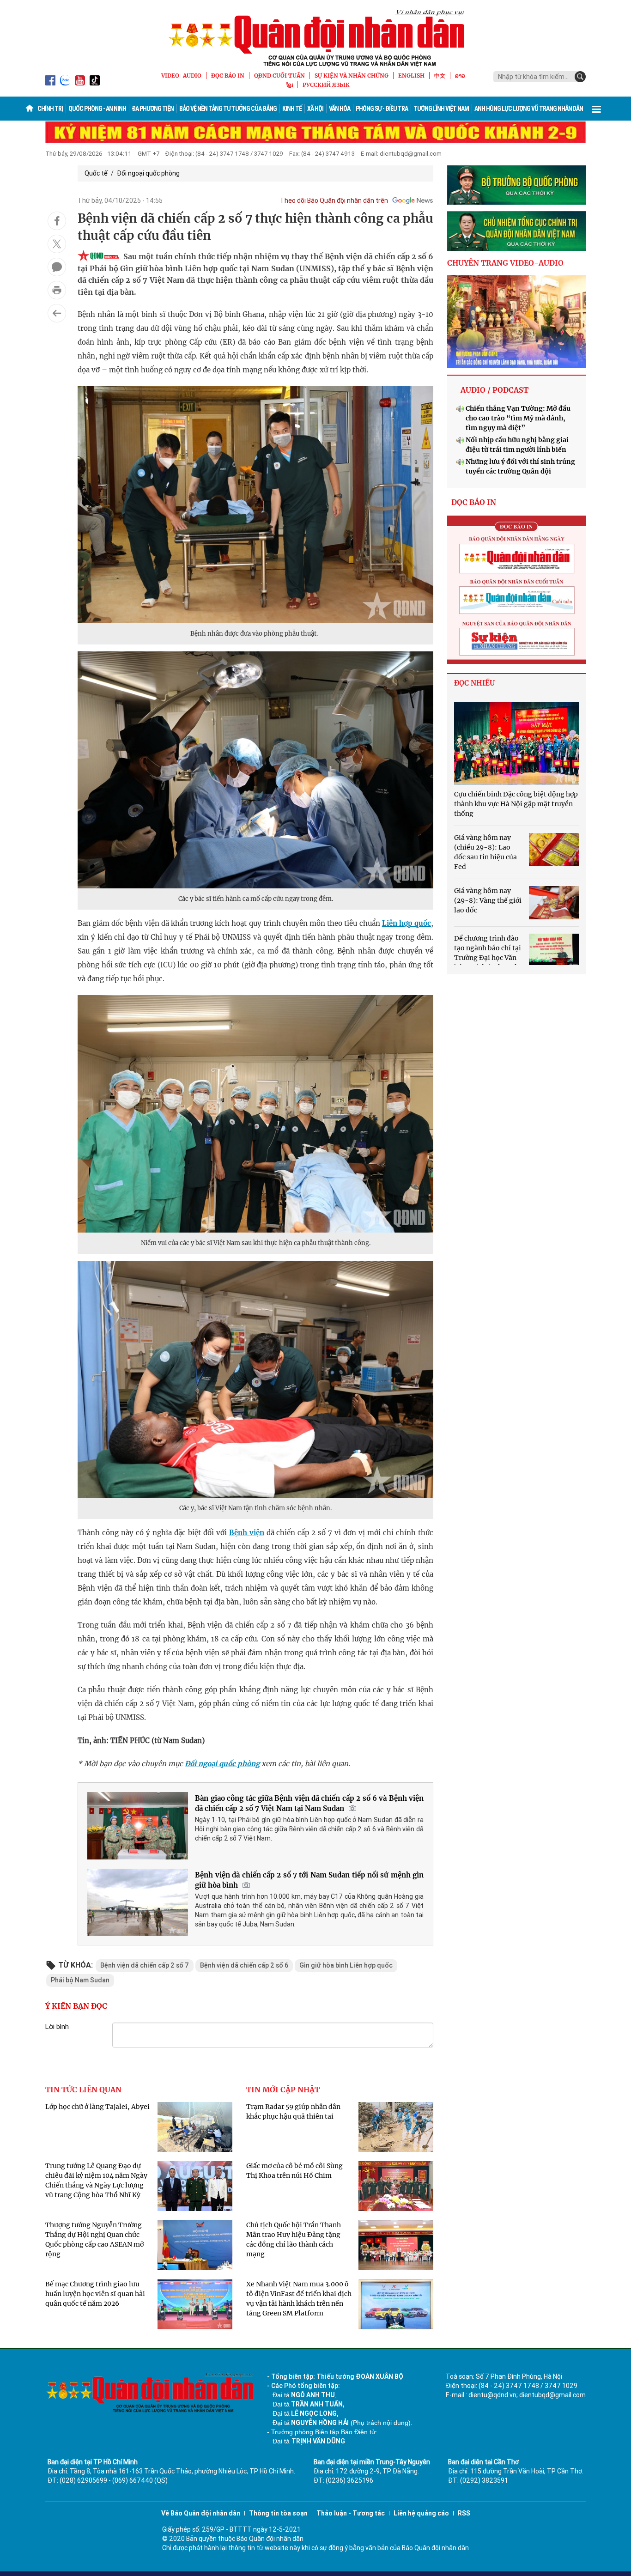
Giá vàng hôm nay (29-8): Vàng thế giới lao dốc (488, 900)
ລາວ (460, 76)
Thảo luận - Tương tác (351, 2513)
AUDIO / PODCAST (494, 390)
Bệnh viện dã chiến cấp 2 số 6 (244, 1965)
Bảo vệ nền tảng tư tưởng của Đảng (228, 109)
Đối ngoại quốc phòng (148, 173)
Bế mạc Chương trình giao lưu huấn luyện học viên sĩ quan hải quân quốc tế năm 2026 (95, 2294)
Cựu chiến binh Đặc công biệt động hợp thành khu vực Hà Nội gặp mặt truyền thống (516, 804)
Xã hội (315, 109)
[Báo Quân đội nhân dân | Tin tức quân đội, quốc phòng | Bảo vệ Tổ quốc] (315, 38)
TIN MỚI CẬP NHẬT (283, 2090)
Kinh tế (292, 109)
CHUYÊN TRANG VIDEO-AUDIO (505, 263)
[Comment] (57, 267)
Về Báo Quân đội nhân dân (201, 2513)
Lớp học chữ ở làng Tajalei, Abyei (97, 2107)
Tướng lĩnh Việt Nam (441, 109)
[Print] (57, 290)
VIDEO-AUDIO (181, 76)
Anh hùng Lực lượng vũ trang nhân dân (529, 109)
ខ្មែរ (290, 85)
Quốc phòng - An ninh (97, 109)
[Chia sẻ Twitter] (57, 244)
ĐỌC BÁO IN (228, 76)
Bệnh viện (247, 1533)
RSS (464, 2513)
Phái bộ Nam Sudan (80, 1980)
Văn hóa (340, 109)
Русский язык (326, 85)
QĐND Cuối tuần (279, 76)
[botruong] (516, 185)
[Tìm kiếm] (580, 77)
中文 (440, 76)
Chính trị (50, 109)
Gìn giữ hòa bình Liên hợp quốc (346, 1965)
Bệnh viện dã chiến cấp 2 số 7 (145, 1965)
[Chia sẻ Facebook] (57, 221)
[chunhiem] (516, 231)
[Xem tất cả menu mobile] (596, 109)
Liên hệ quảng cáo (421, 2513)
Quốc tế (96, 173)
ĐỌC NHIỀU (474, 683)
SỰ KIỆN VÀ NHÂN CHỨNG (352, 76)
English (411, 76)
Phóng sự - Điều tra (382, 109)
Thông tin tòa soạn (278, 2513)
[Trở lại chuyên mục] (57, 313)
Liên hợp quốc (407, 923)
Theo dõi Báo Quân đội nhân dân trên (334, 200)
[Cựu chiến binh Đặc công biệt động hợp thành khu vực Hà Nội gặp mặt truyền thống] (516, 743)
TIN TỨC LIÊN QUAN (83, 2090)
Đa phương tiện (153, 109)
